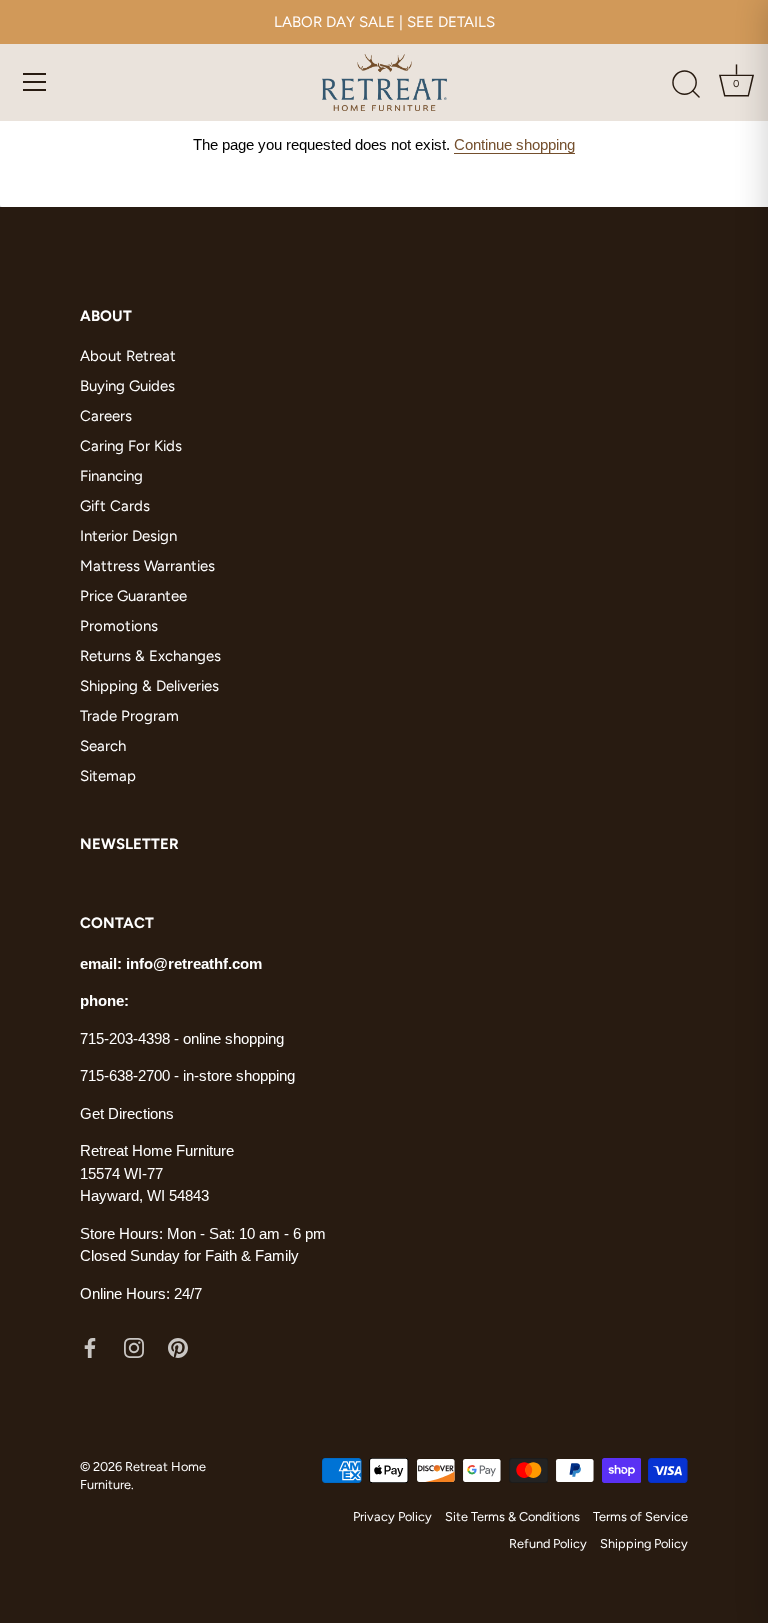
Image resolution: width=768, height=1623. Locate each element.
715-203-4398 (125, 1038)
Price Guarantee (133, 596)
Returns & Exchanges (150, 656)
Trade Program (129, 716)
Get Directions (127, 1113)
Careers (106, 416)
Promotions (119, 626)
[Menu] (35, 82)
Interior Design (128, 536)
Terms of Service (640, 1516)
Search (103, 746)
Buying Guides (127, 386)
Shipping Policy (644, 1543)
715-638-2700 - (131, 1075)
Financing (111, 476)
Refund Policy (548, 1543)
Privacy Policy (392, 1516)
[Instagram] (134, 1346)
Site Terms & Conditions (512, 1516)
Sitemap (108, 776)
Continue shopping (514, 144)
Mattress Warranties (147, 566)
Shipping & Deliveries (149, 686)
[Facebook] (90, 1346)
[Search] (686, 85)
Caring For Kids (131, 446)
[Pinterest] (178, 1346)
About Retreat (128, 356)
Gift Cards (115, 506)
